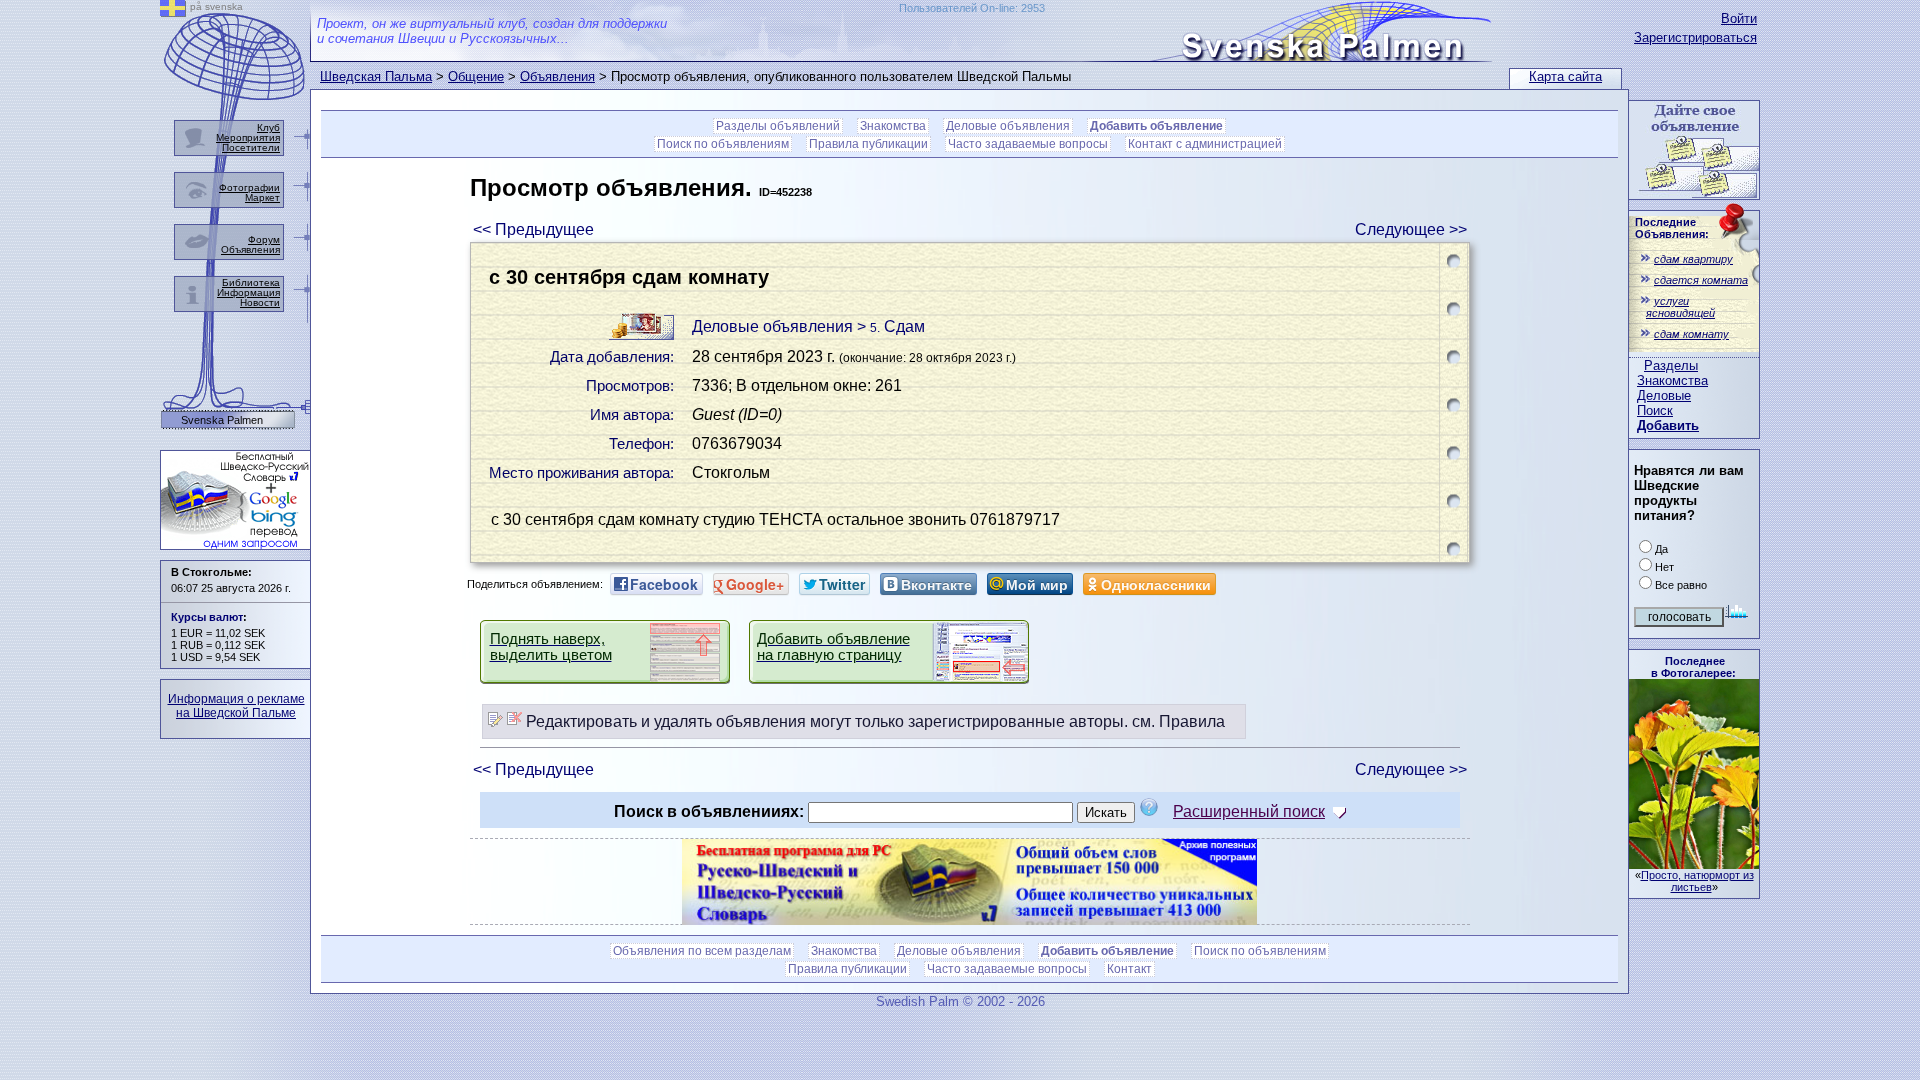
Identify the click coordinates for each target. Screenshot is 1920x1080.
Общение (476, 76)
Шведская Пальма (376, 76)
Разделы (1671, 365)
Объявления (557, 76)
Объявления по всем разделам (702, 951)
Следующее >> (1411, 229)
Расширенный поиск (1249, 811)
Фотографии (249, 187)
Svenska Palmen (222, 420)
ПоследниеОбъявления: (1672, 228)
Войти (1739, 18)
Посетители (251, 147)
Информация (248, 292)
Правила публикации (868, 144)
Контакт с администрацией (1205, 144)
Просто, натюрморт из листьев (1697, 881)
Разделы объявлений (778, 126)
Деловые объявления (1008, 126)
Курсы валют (207, 617)
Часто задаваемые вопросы (1028, 144)
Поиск (1655, 410)
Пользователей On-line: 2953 (972, 8)
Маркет (262, 197)
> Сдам (891, 326)
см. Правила (1178, 721)
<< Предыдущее (533, 229)
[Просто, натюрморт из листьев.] (1694, 863)
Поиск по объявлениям (723, 144)
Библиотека (251, 282)
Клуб (268, 127)
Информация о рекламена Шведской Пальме (236, 706)
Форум (264, 239)
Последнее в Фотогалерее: (1693, 667)
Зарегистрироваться (1695, 37)
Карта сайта (1565, 76)
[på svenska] (173, 11)
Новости (260, 302)
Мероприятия (248, 137)
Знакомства (1672, 380)
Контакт (1129, 969)
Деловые (1664, 395)
